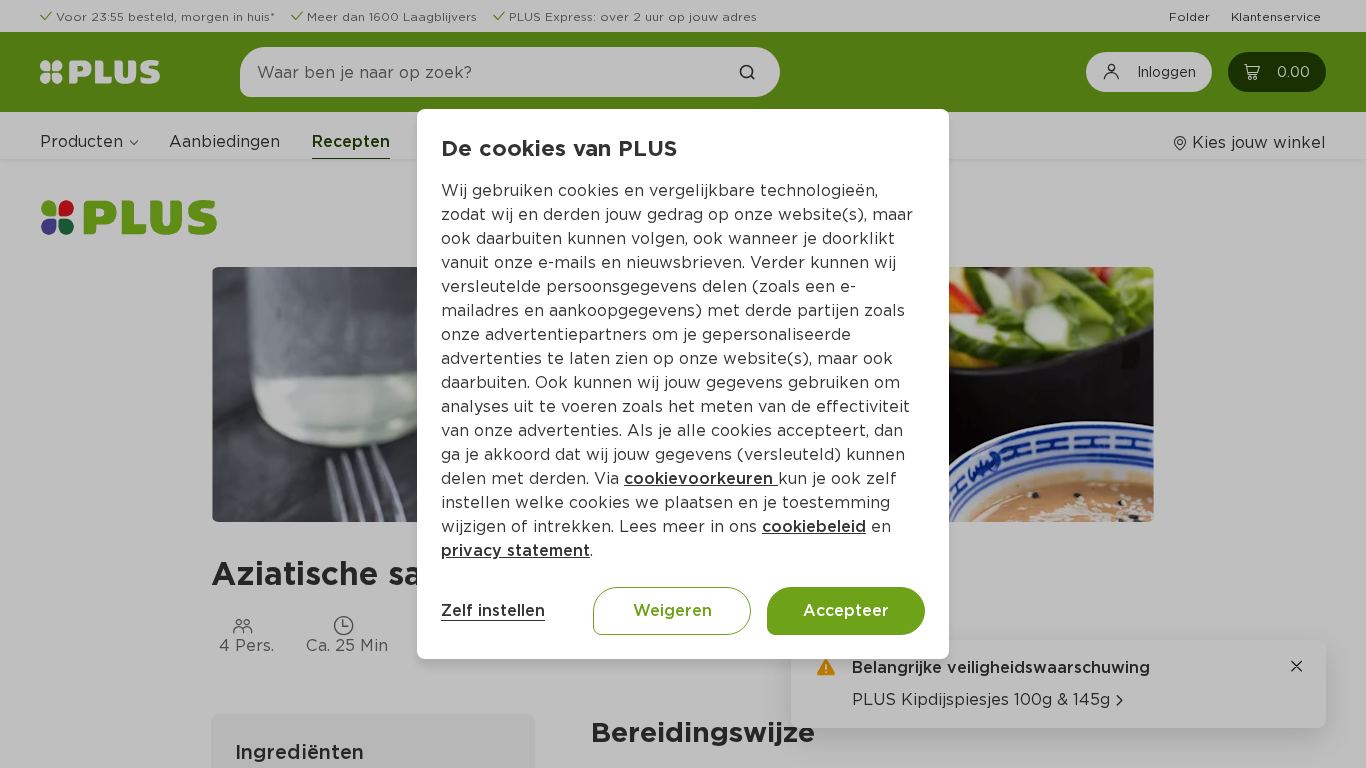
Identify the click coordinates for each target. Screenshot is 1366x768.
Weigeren (672, 610)
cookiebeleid (814, 526)
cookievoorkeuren (701, 478)
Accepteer (846, 610)
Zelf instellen (493, 610)
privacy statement (515, 550)
